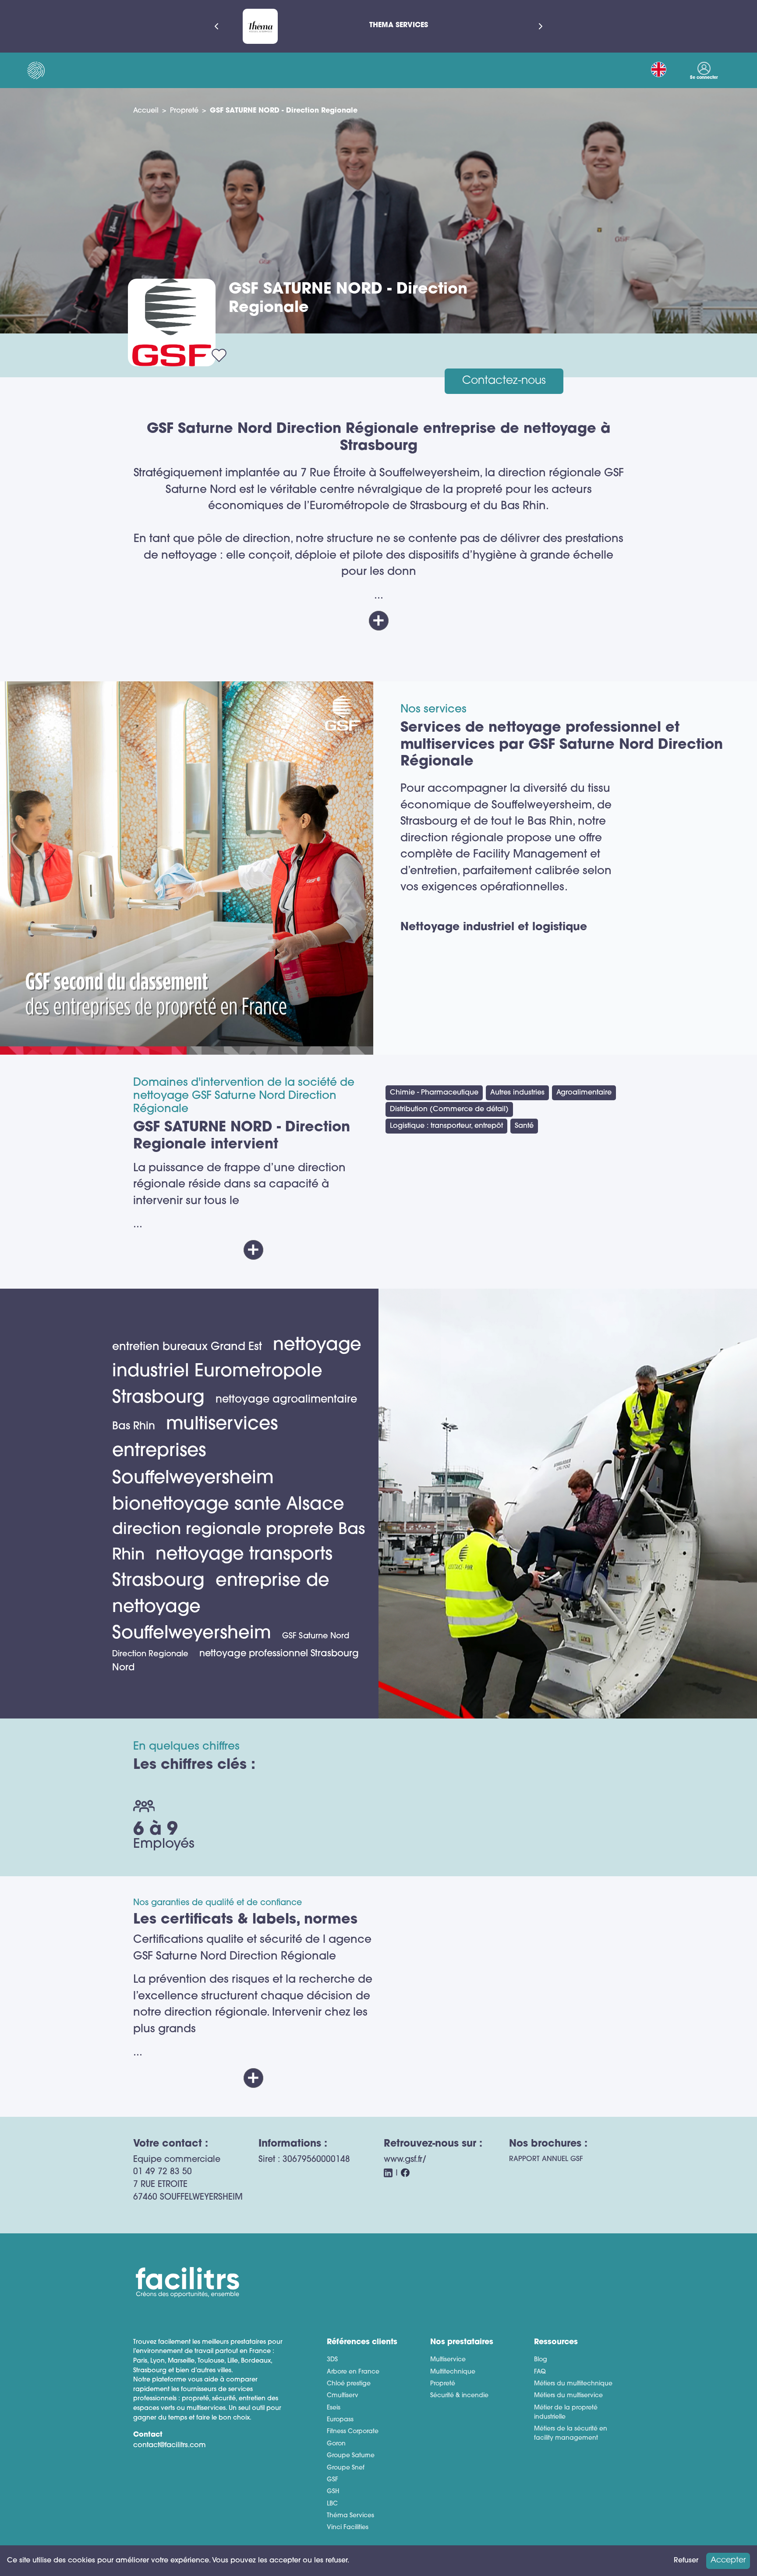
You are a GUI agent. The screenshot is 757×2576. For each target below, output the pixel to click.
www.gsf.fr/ (405, 2160)
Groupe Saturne (351, 2456)
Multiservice (448, 2360)
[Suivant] (541, 26)
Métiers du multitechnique (573, 2384)
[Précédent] (216, 26)
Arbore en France (353, 2372)
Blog (541, 2360)
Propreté (184, 111)
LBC (332, 2504)
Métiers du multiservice (568, 2396)
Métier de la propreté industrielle (566, 2413)
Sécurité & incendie (459, 2396)
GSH (333, 2492)
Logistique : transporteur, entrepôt (446, 1126)
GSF (333, 2480)
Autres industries (517, 1093)
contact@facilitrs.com (170, 2445)
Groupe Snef (346, 2468)
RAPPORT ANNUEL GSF (546, 2159)
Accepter (728, 2560)
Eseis (334, 2408)
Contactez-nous (504, 381)
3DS (332, 2360)
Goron (336, 2444)
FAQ (540, 2372)
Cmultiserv (343, 2396)
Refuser (686, 2561)
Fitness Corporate (353, 2432)
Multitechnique (453, 2372)
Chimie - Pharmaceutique (434, 1093)
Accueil (146, 111)
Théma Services (350, 2516)
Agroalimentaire (584, 1093)
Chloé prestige (349, 2384)
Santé (524, 1126)
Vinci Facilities (348, 2528)
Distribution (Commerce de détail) (449, 1109)
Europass (340, 2420)
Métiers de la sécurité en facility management (571, 2434)
